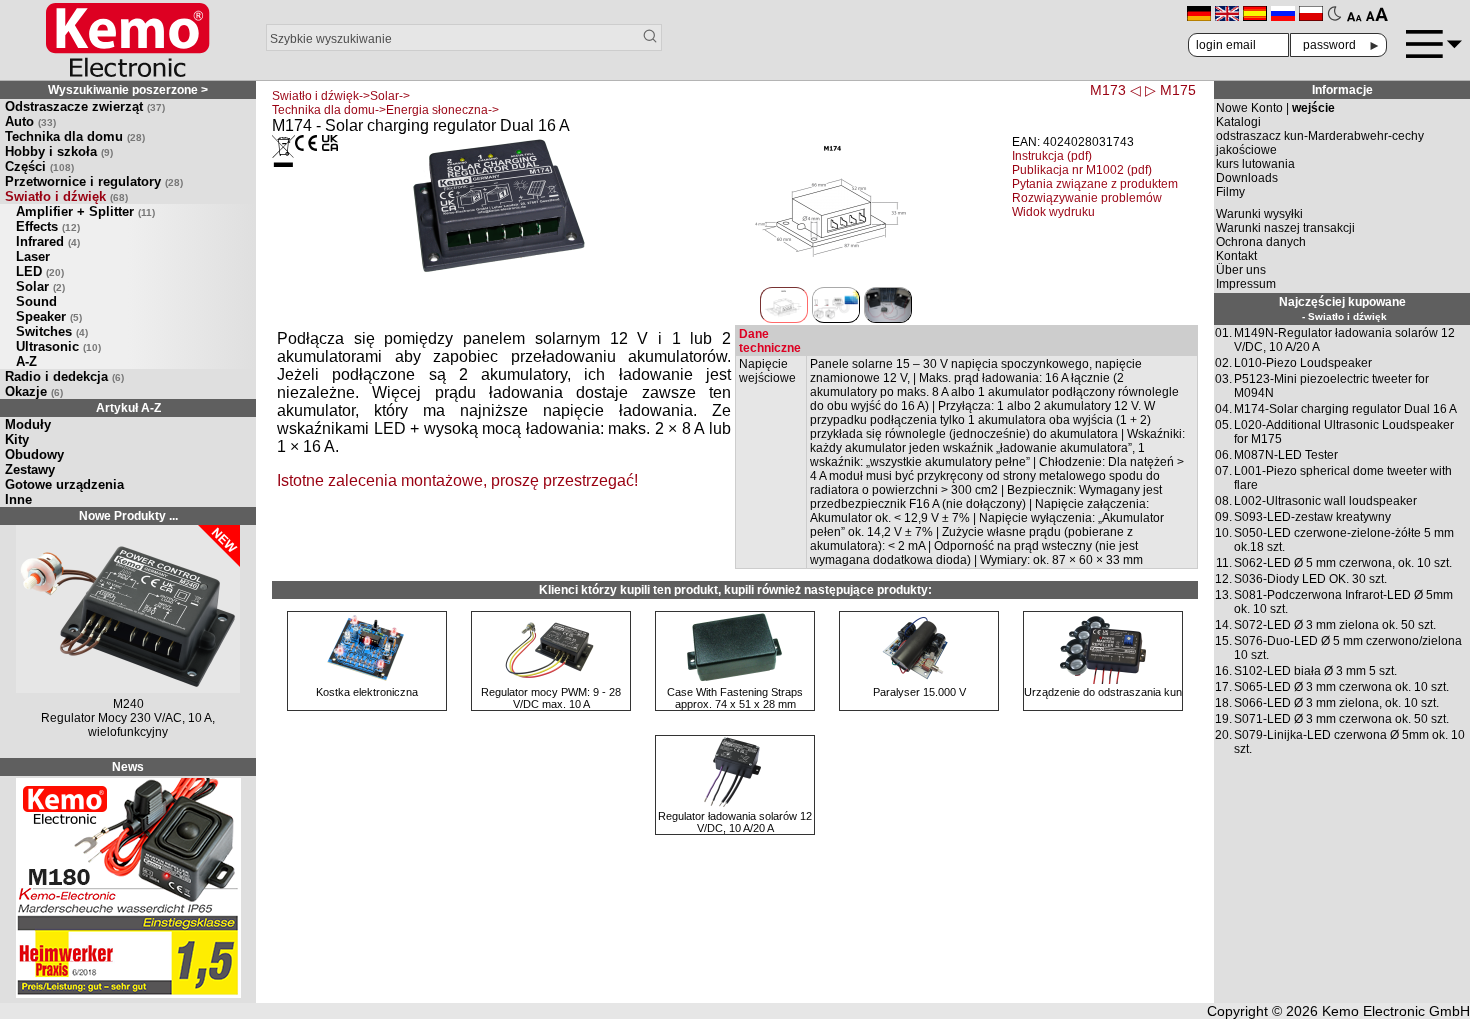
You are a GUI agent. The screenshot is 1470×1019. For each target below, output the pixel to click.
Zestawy (30, 469)
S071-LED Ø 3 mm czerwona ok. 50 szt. (1341, 719)
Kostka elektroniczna (367, 692)
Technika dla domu (75, 136)
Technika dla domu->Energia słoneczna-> (385, 110)
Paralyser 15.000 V (919, 692)
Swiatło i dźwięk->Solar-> (341, 96)
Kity (17, 439)
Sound (36, 301)
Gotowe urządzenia (64, 484)
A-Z (26, 361)
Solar (40, 286)
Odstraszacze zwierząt (85, 106)
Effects (48, 226)
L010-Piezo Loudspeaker (1303, 363)
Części (39, 166)
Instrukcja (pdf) (1052, 156)
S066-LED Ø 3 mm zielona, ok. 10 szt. (1336, 703)
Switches (52, 331)
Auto (30, 121)
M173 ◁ (1115, 90)
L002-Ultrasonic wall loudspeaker (1325, 501)
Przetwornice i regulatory (94, 181)
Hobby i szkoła (59, 151)
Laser (33, 256)
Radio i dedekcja (64, 376)
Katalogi (1238, 122)
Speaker (49, 316)
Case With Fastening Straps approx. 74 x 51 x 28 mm (735, 698)
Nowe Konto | (1275, 108)
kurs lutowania (1255, 164)
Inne (18, 499)
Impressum (1246, 284)
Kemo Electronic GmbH (1396, 997)
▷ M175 (1170, 90)
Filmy (1230, 192)
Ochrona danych (1261, 242)
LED (40, 271)
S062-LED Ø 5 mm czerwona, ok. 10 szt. (1343, 563)
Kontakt (1236, 256)
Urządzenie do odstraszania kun (1103, 692)
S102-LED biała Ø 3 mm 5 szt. (1315, 671)
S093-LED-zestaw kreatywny (1312, 517)
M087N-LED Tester (1286, 455)
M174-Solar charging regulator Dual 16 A (1345, 409)
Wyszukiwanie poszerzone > (128, 90)
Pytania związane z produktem (1095, 184)
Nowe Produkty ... (128, 516)
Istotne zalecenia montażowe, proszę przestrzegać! (457, 480)
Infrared (48, 241)
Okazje (34, 391)
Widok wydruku (1053, 212)
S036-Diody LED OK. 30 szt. (1310, 579)
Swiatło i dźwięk (66, 196)
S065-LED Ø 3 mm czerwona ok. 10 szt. (1341, 687)
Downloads (1247, 178)
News (128, 753)
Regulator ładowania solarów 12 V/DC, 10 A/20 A (735, 822)
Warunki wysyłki (1259, 214)
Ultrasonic (58, 346)
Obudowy (34, 454)
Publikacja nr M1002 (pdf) (1082, 170)
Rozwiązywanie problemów (1087, 198)
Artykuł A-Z (128, 408)
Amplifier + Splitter (85, 211)
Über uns (1241, 270)
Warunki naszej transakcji (1285, 228)
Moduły (28, 424)
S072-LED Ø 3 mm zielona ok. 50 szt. (1335, 625)
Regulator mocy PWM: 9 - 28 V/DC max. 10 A (551, 698)
